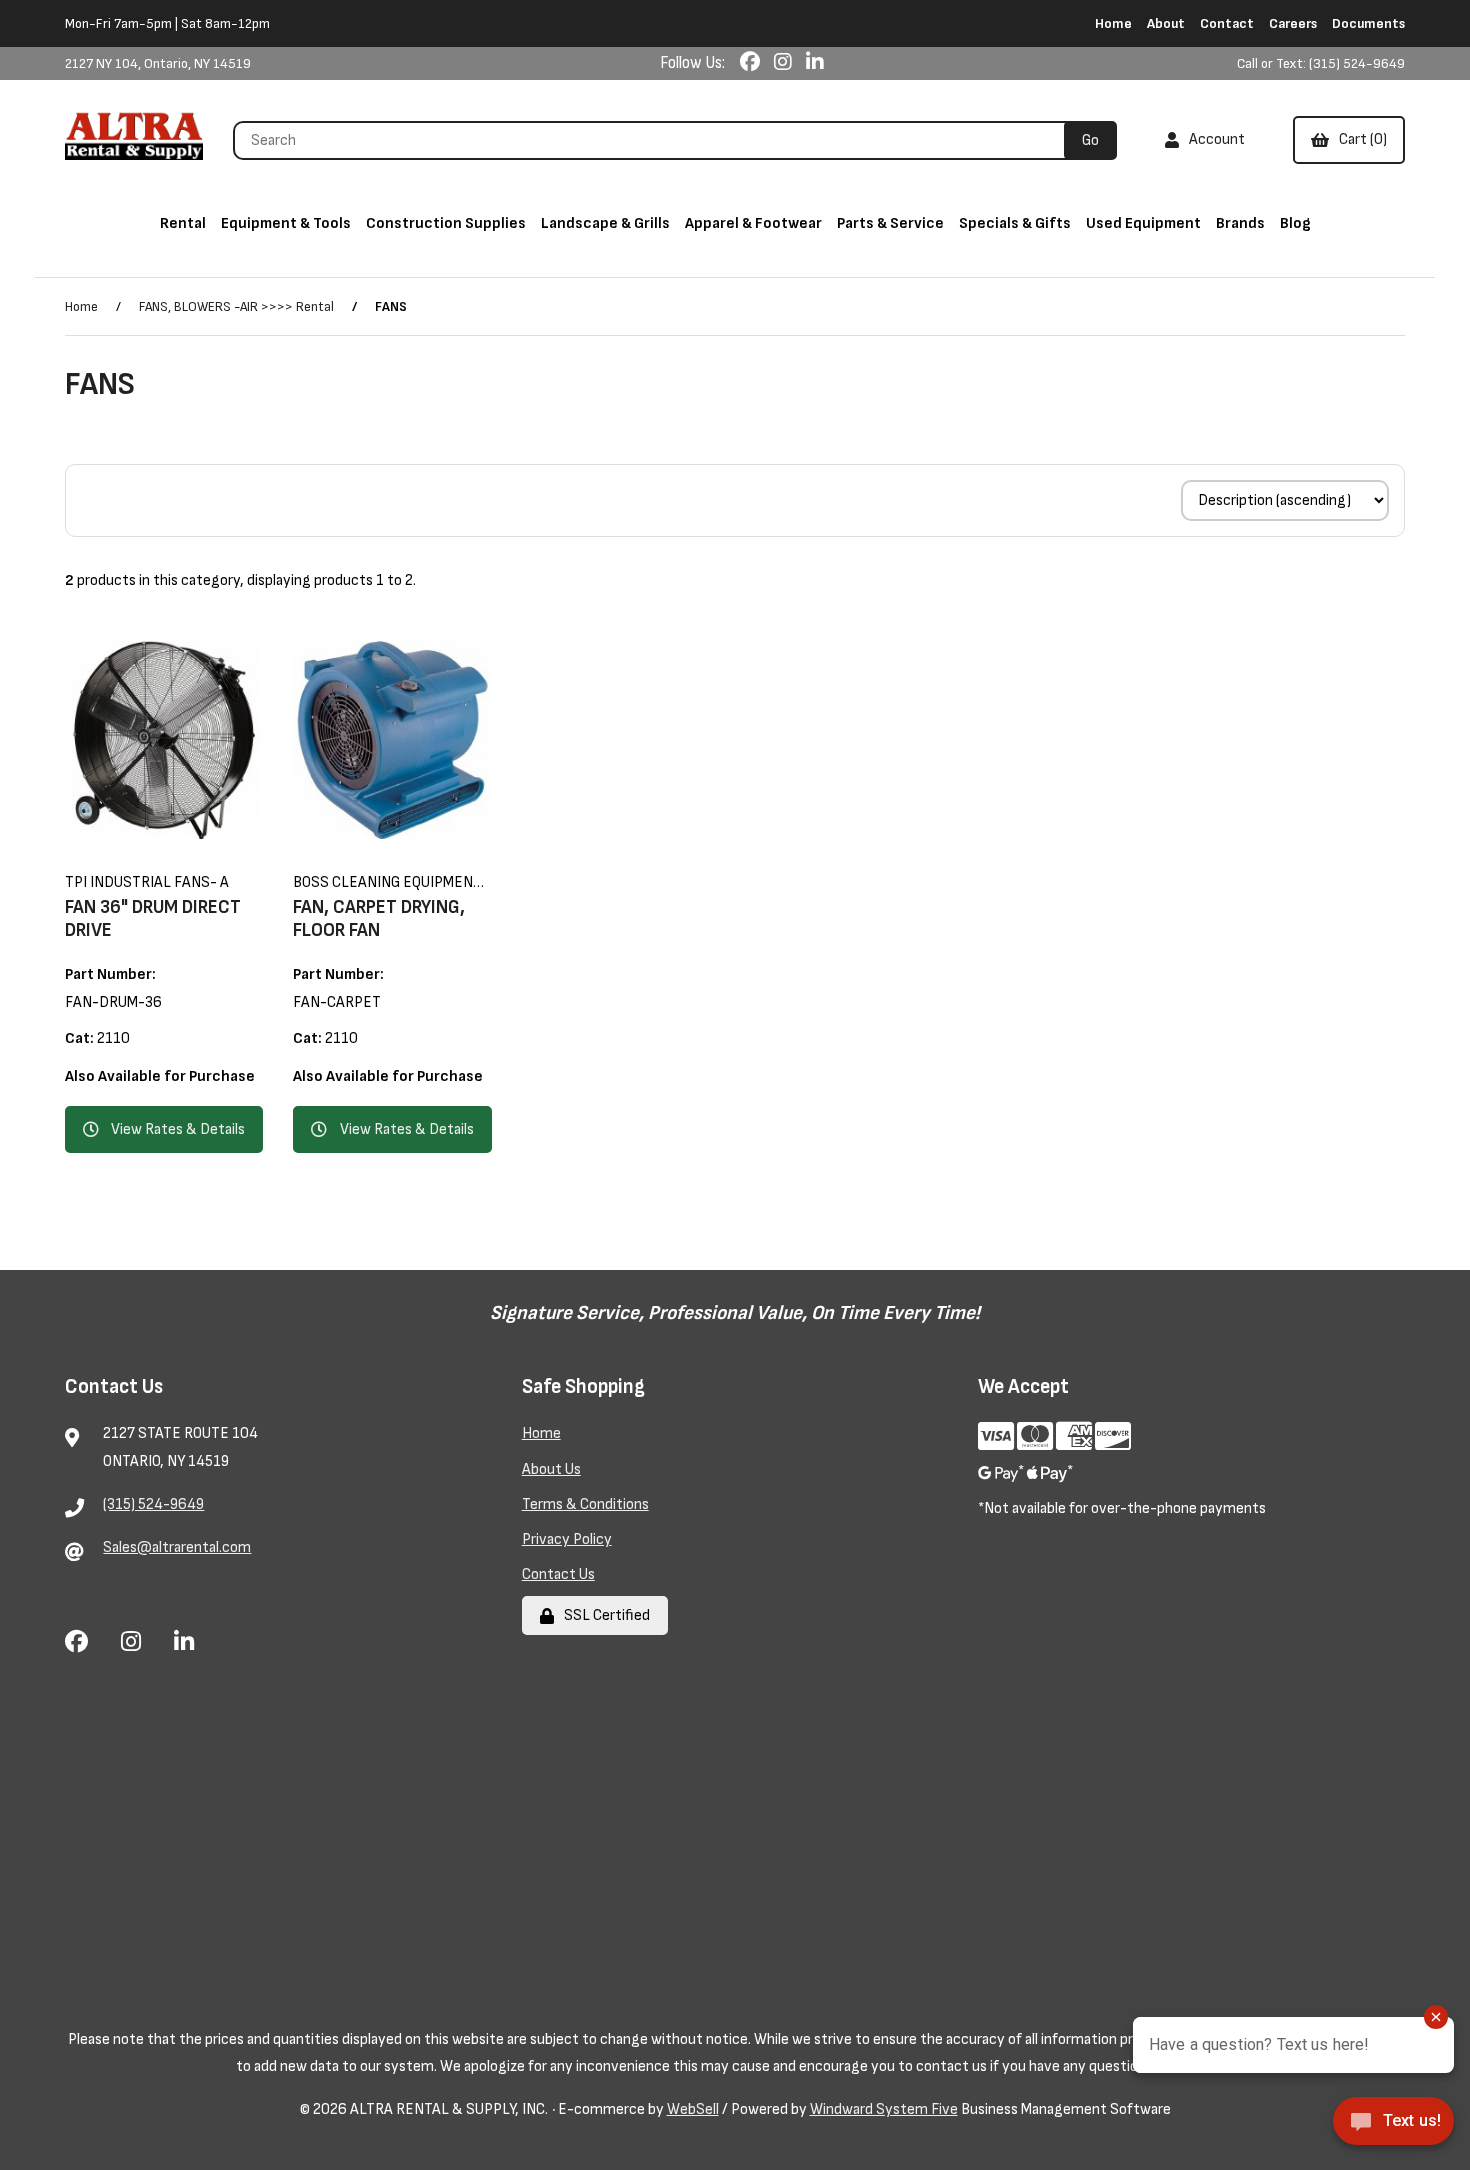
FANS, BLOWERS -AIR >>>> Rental (236, 306)
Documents (1368, 23)
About (1166, 23)
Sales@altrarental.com (177, 1547)
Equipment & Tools (286, 223)
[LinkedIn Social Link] (815, 63)
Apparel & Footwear (753, 223)
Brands (1240, 223)
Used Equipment (1143, 223)
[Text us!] (1393, 2127)
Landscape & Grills (605, 223)
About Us (551, 1469)
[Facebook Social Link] (752, 63)
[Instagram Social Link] (785, 63)
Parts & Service (890, 223)
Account (1214, 139)
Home (1113, 23)
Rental (183, 223)
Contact (1227, 23)
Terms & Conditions (585, 1504)
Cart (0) (1360, 139)
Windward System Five (884, 2109)
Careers (1293, 23)
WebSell (693, 2109)
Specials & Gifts (1015, 223)
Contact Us (558, 1574)
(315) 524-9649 (153, 1504)
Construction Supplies (446, 223)
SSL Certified (604, 1615)
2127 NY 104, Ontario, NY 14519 (158, 63)
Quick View (191, 840)
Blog (1295, 223)
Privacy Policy (567, 1539)
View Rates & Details (178, 1129)
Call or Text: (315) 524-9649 (1321, 63)
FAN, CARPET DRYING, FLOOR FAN (379, 919)
